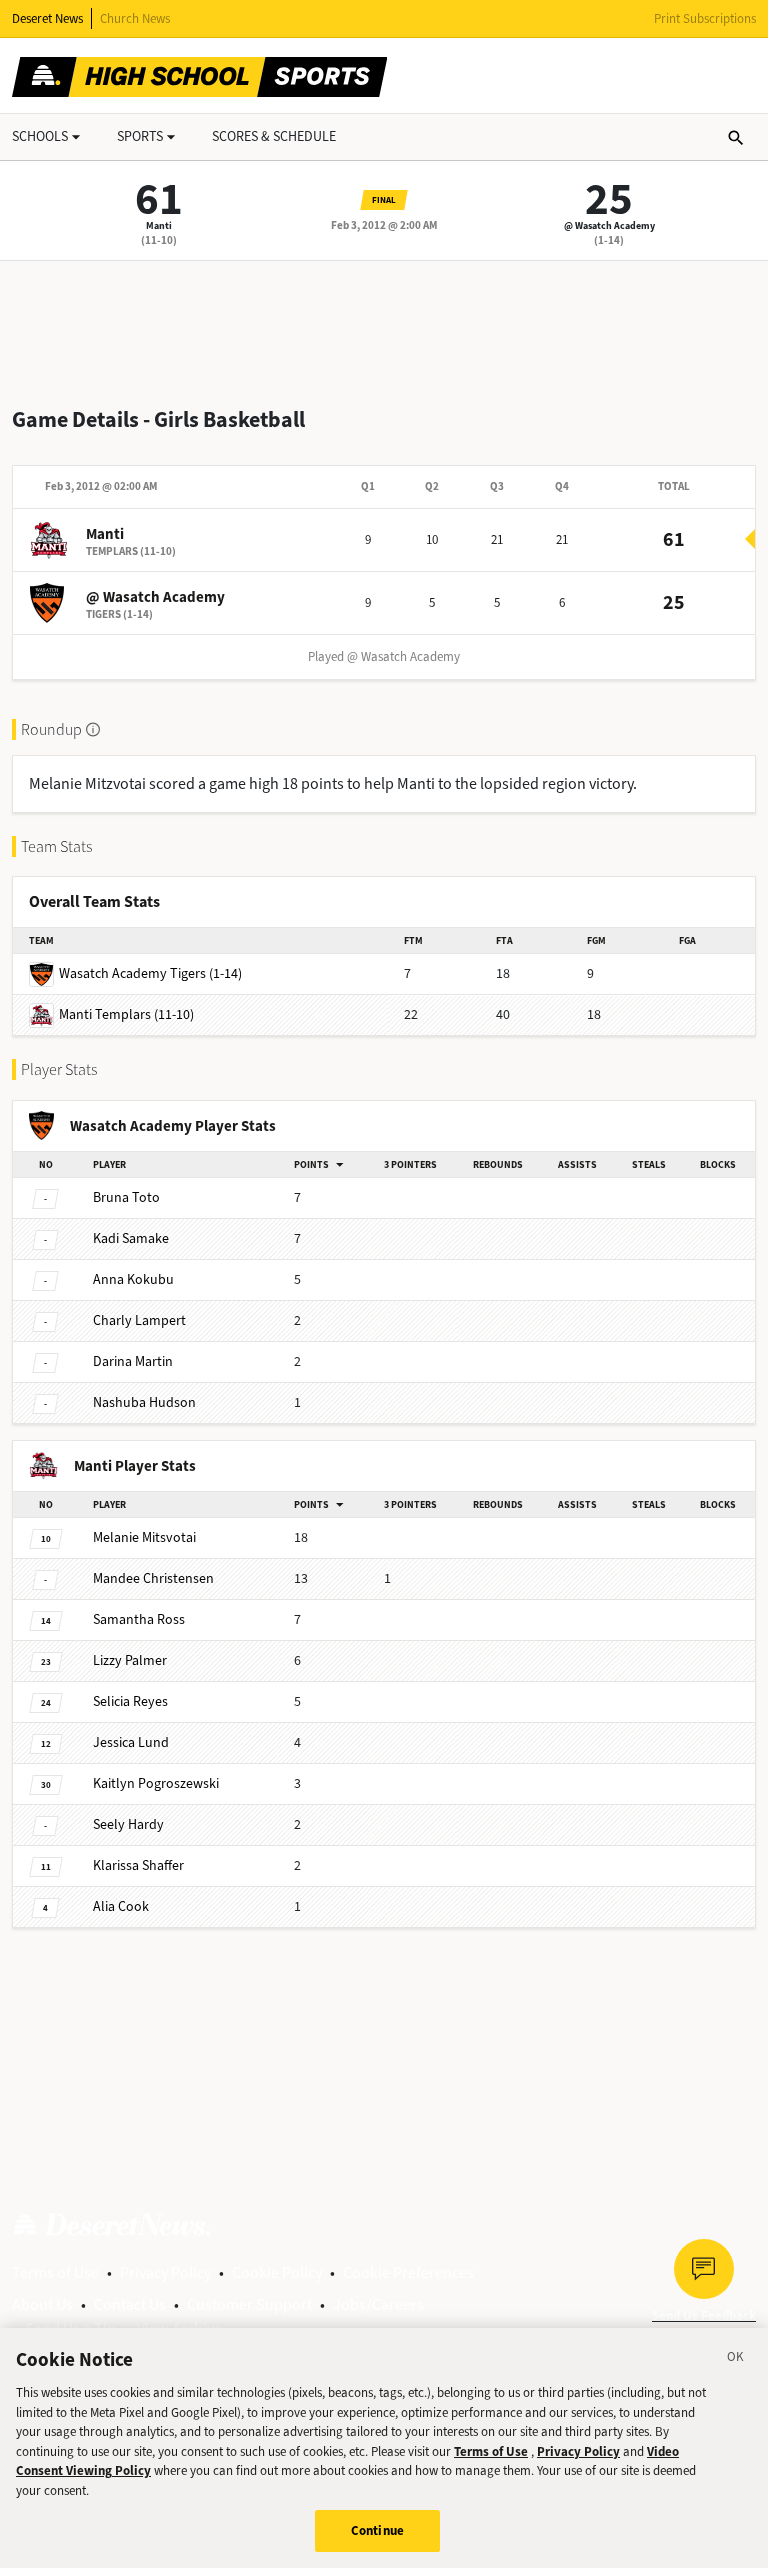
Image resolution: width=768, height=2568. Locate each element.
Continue (377, 2530)
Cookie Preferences (408, 2272)
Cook (121, 1906)
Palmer (130, 1660)
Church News (135, 18)
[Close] (736, 2360)
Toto (126, 1197)
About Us (42, 2304)
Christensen (153, 1578)
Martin (133, 1361)
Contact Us (130, 2304)
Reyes (130, 1701)
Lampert (139, 1320)
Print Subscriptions (705, 18)
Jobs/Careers (378, 2304)
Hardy (128, 1824)
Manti (159, 225)
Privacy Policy (165, 2272)
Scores (274, 136)
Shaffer (138, 1865)
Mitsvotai (144, 1537)
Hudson (144, 1402)
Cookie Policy (277, 2272)
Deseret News (47, 18)
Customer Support (249, 2304)
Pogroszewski (156, 1783)
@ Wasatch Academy (609, 225)
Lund (131, 1742)
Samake (131, 1238)
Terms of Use (55, 2272)
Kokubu (133, 1279)
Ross (139, 1619)
